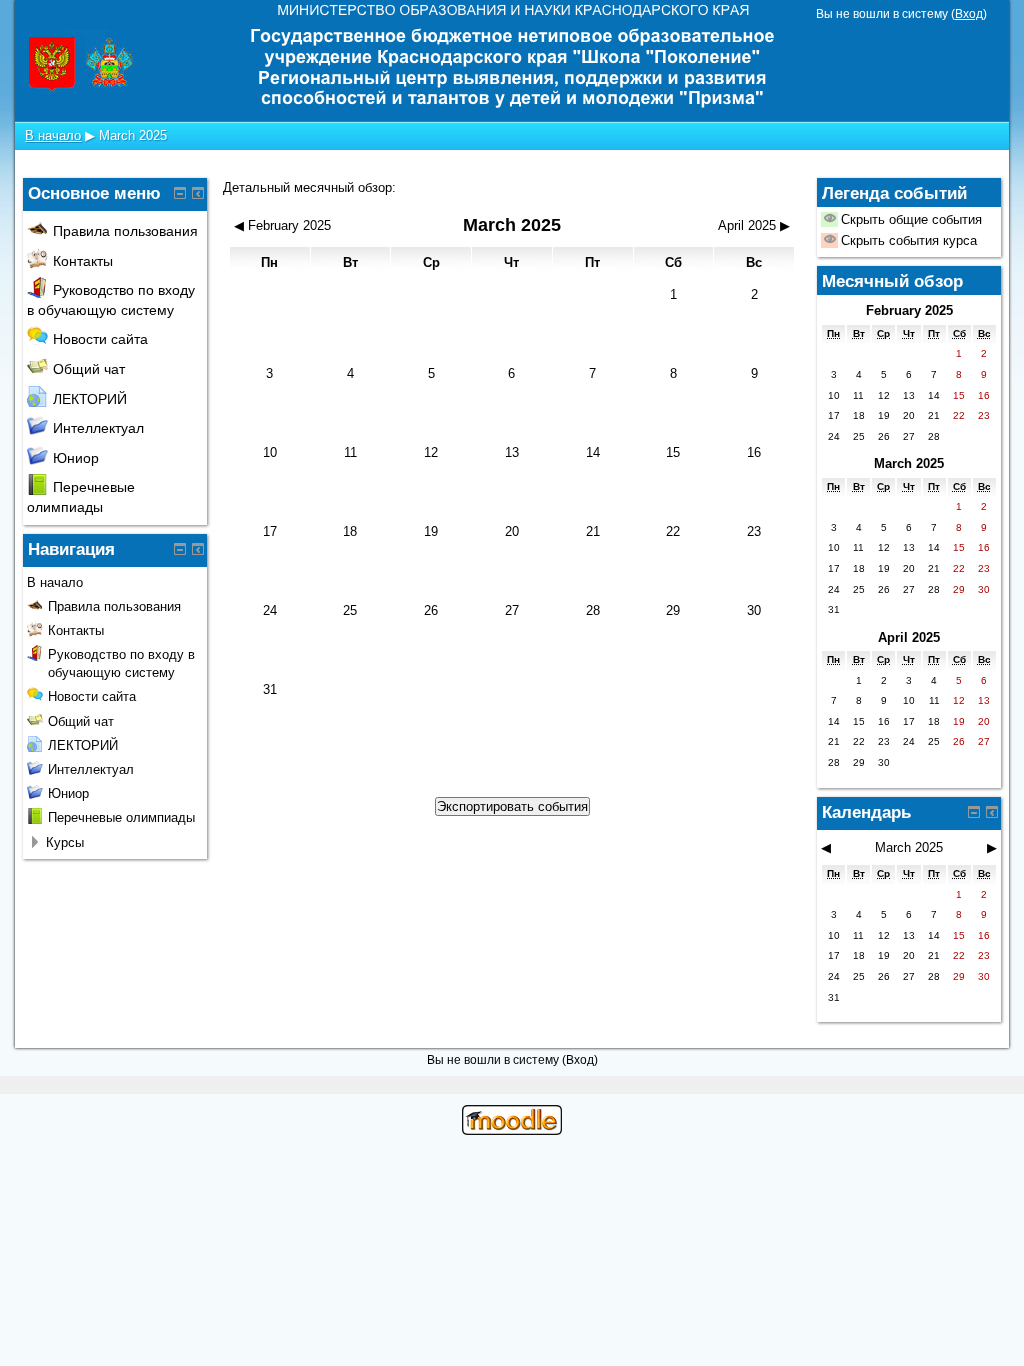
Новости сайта (100, 339)
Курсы (65, 842)
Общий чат (89, 369)
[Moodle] (512, 1130)
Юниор (76, 458)
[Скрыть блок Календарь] (974, 812)
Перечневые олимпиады (121, 817)
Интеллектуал (98, 428)
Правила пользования (125, 231)
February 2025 (909, 310)
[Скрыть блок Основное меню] (180, 193)
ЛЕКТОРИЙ (90, 399)
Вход (969, 13)
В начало (53, 135)
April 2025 (909, 637)
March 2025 (133, 135)
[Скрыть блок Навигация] (180, 549)
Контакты (83, 261)
